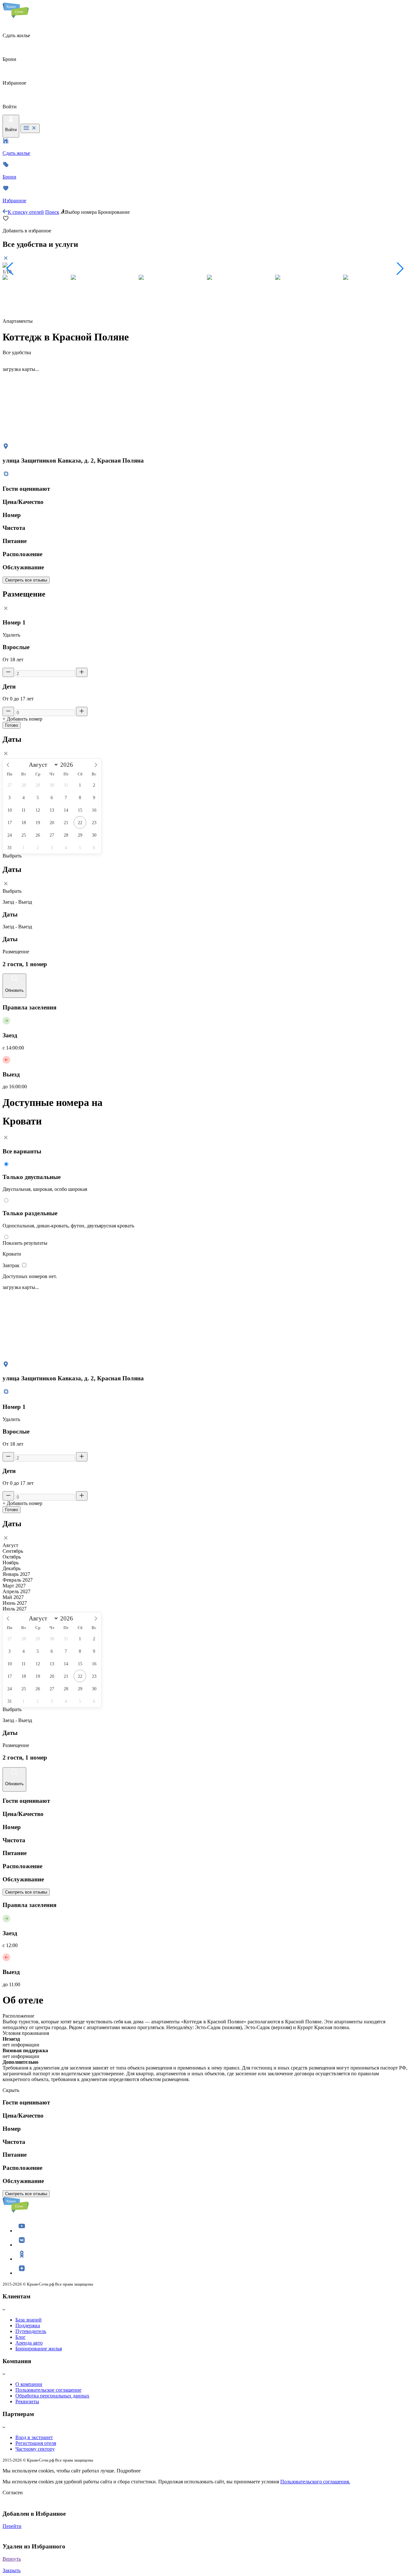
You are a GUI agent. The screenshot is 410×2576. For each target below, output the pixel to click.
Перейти (12, 2526)
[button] (10, 269)
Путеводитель (31, 2331)
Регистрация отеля (36, 2443)
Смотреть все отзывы (26, 580)
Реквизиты (27, 2401)
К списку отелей (26, 212)
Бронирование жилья (39, 2349)
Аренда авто (29, 2343)
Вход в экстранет (34, 2437)
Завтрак (12, 1265)
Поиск (52, 212)
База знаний (29, 2320)
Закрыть (12, 2570)
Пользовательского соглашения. (315, 2482)
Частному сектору (35, 2449)
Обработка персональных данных (52, 2396)
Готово (12, 725)
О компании (29, 2384)
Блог (20, 2337)
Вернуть (12, 2559)
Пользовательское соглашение (48, 2390)
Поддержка (28, 2325)
